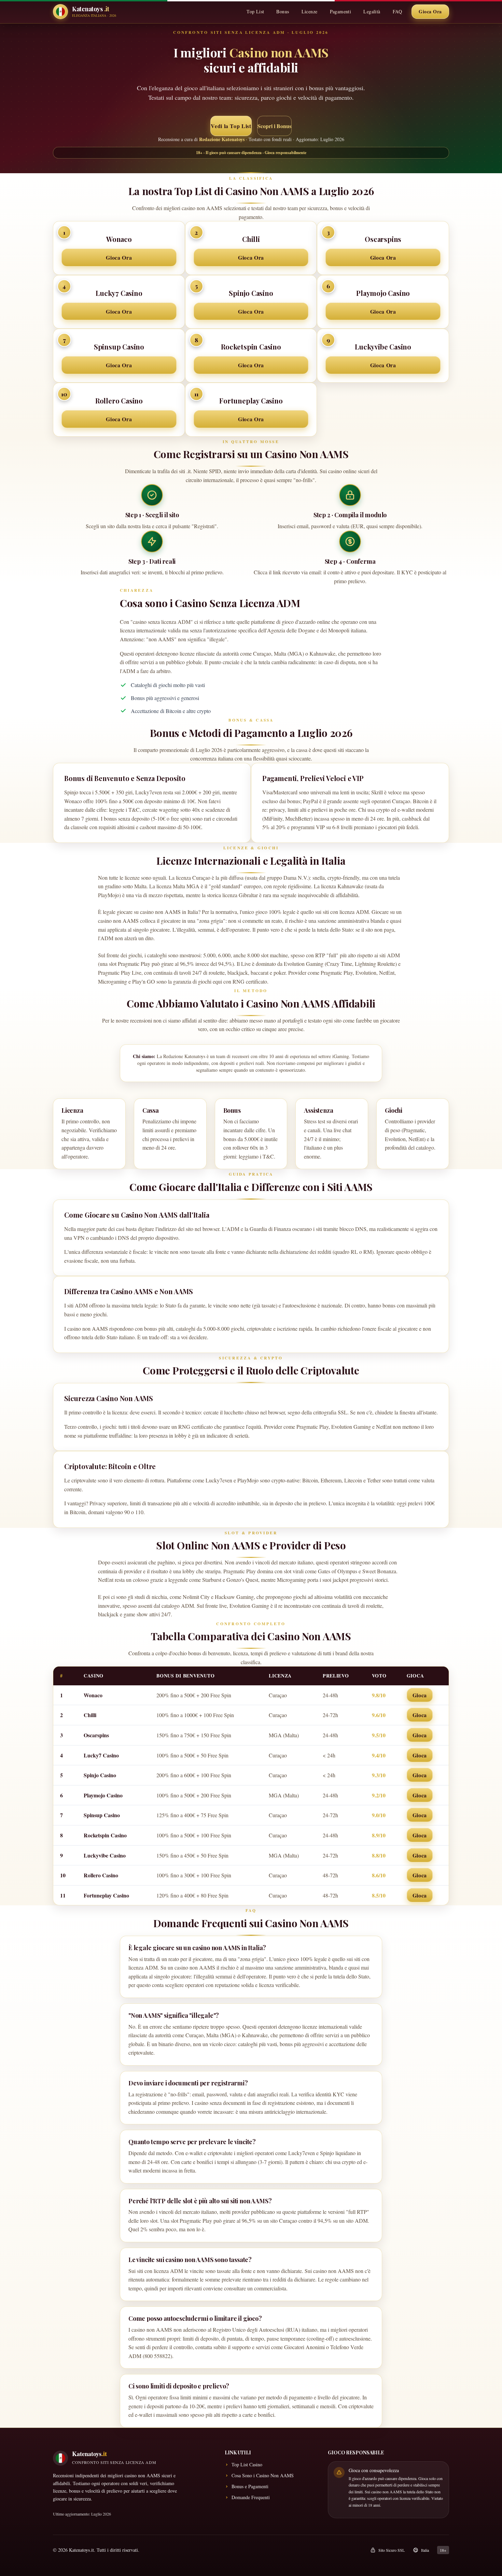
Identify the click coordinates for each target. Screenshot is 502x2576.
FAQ (397, 11)
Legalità (372, 11)
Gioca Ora (430, 11)
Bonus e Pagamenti (250, 2486)
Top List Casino (247, 2464)
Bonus (283, 11)
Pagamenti (341, 11)
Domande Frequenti (251, 2497)
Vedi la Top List (231, 126)
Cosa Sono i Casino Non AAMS (263, 2475)
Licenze (310, 11)
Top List (255, 11)
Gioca (420, 1695)
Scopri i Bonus (274, 126)
